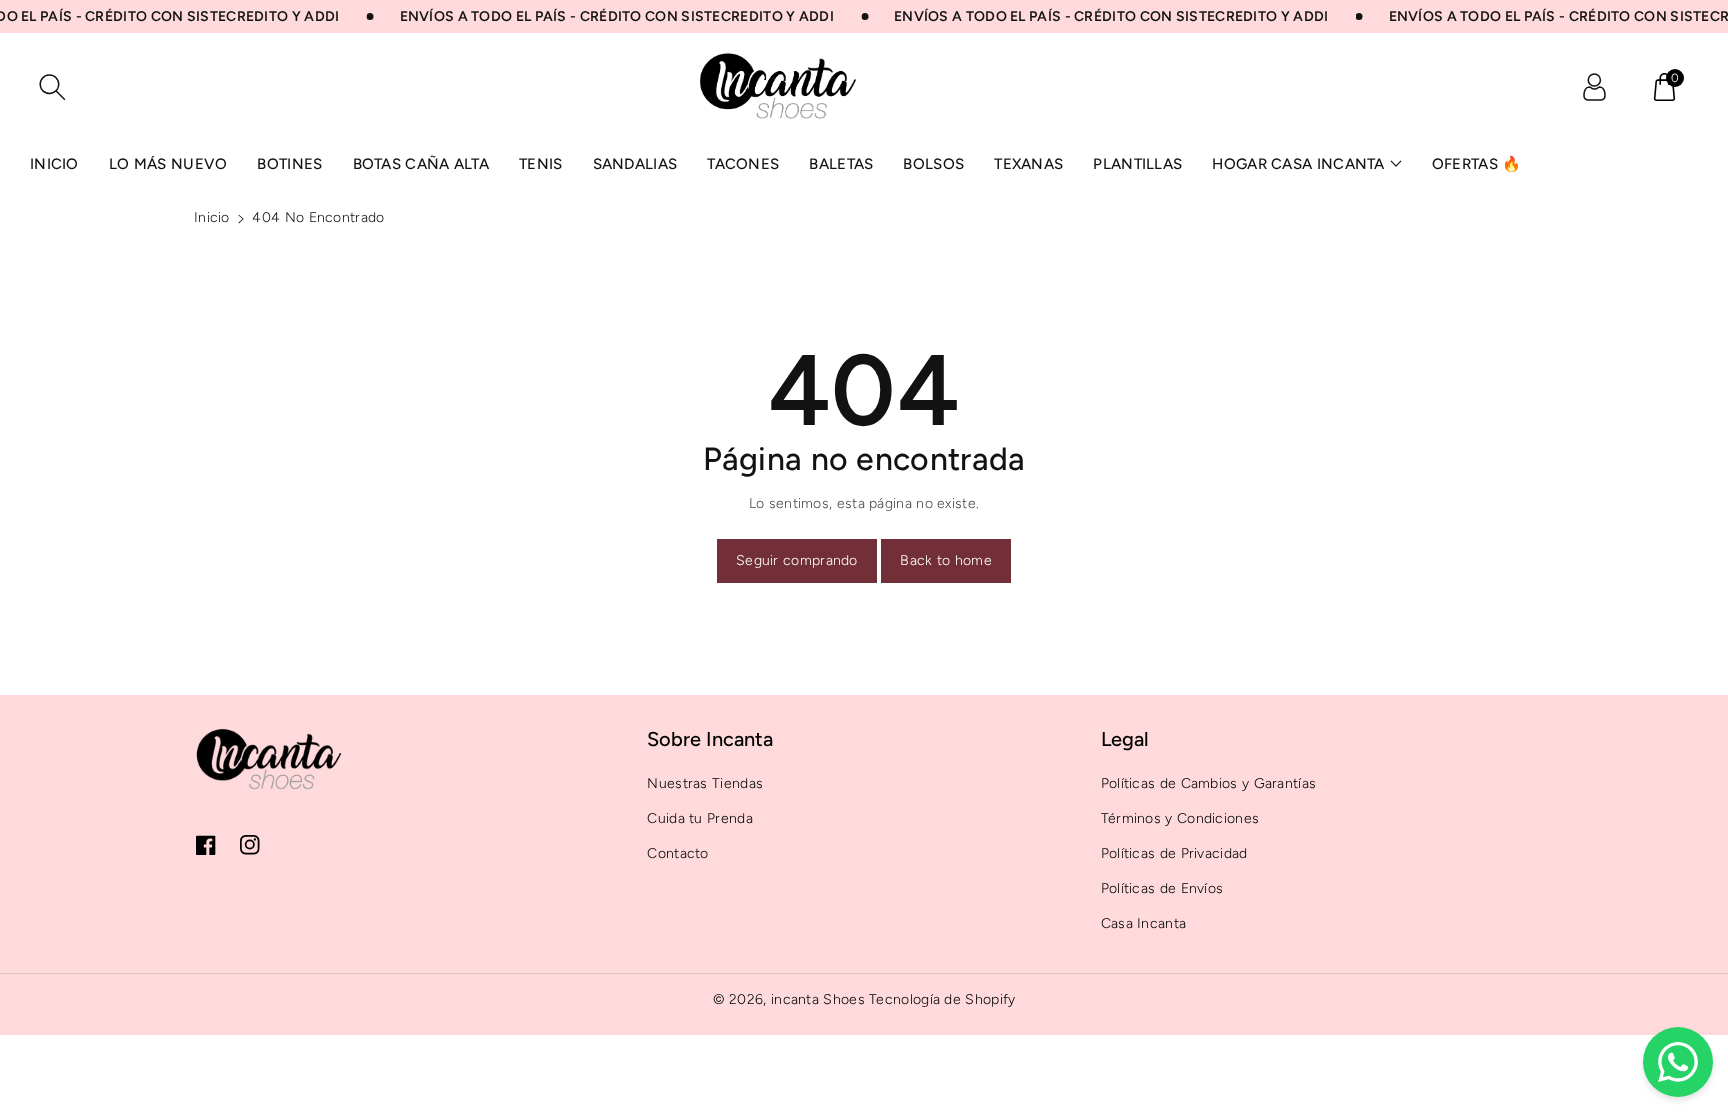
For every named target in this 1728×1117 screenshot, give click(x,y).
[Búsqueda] (52, 87)
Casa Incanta (1144, 923)
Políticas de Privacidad (1174, 853)
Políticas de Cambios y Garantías (1209, 783)
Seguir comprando (797, 560)
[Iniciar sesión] (1594, 87)
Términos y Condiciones (1180, 818)
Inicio (212, 217)
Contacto (677, 853)
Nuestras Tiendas (705, 783)
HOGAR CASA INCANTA (1298, 164)
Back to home (946, 560)
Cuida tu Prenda (700, 818)
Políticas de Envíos (1162, 888)
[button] (1664, 87)
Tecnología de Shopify (942, 999)
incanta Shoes (818, 999)
